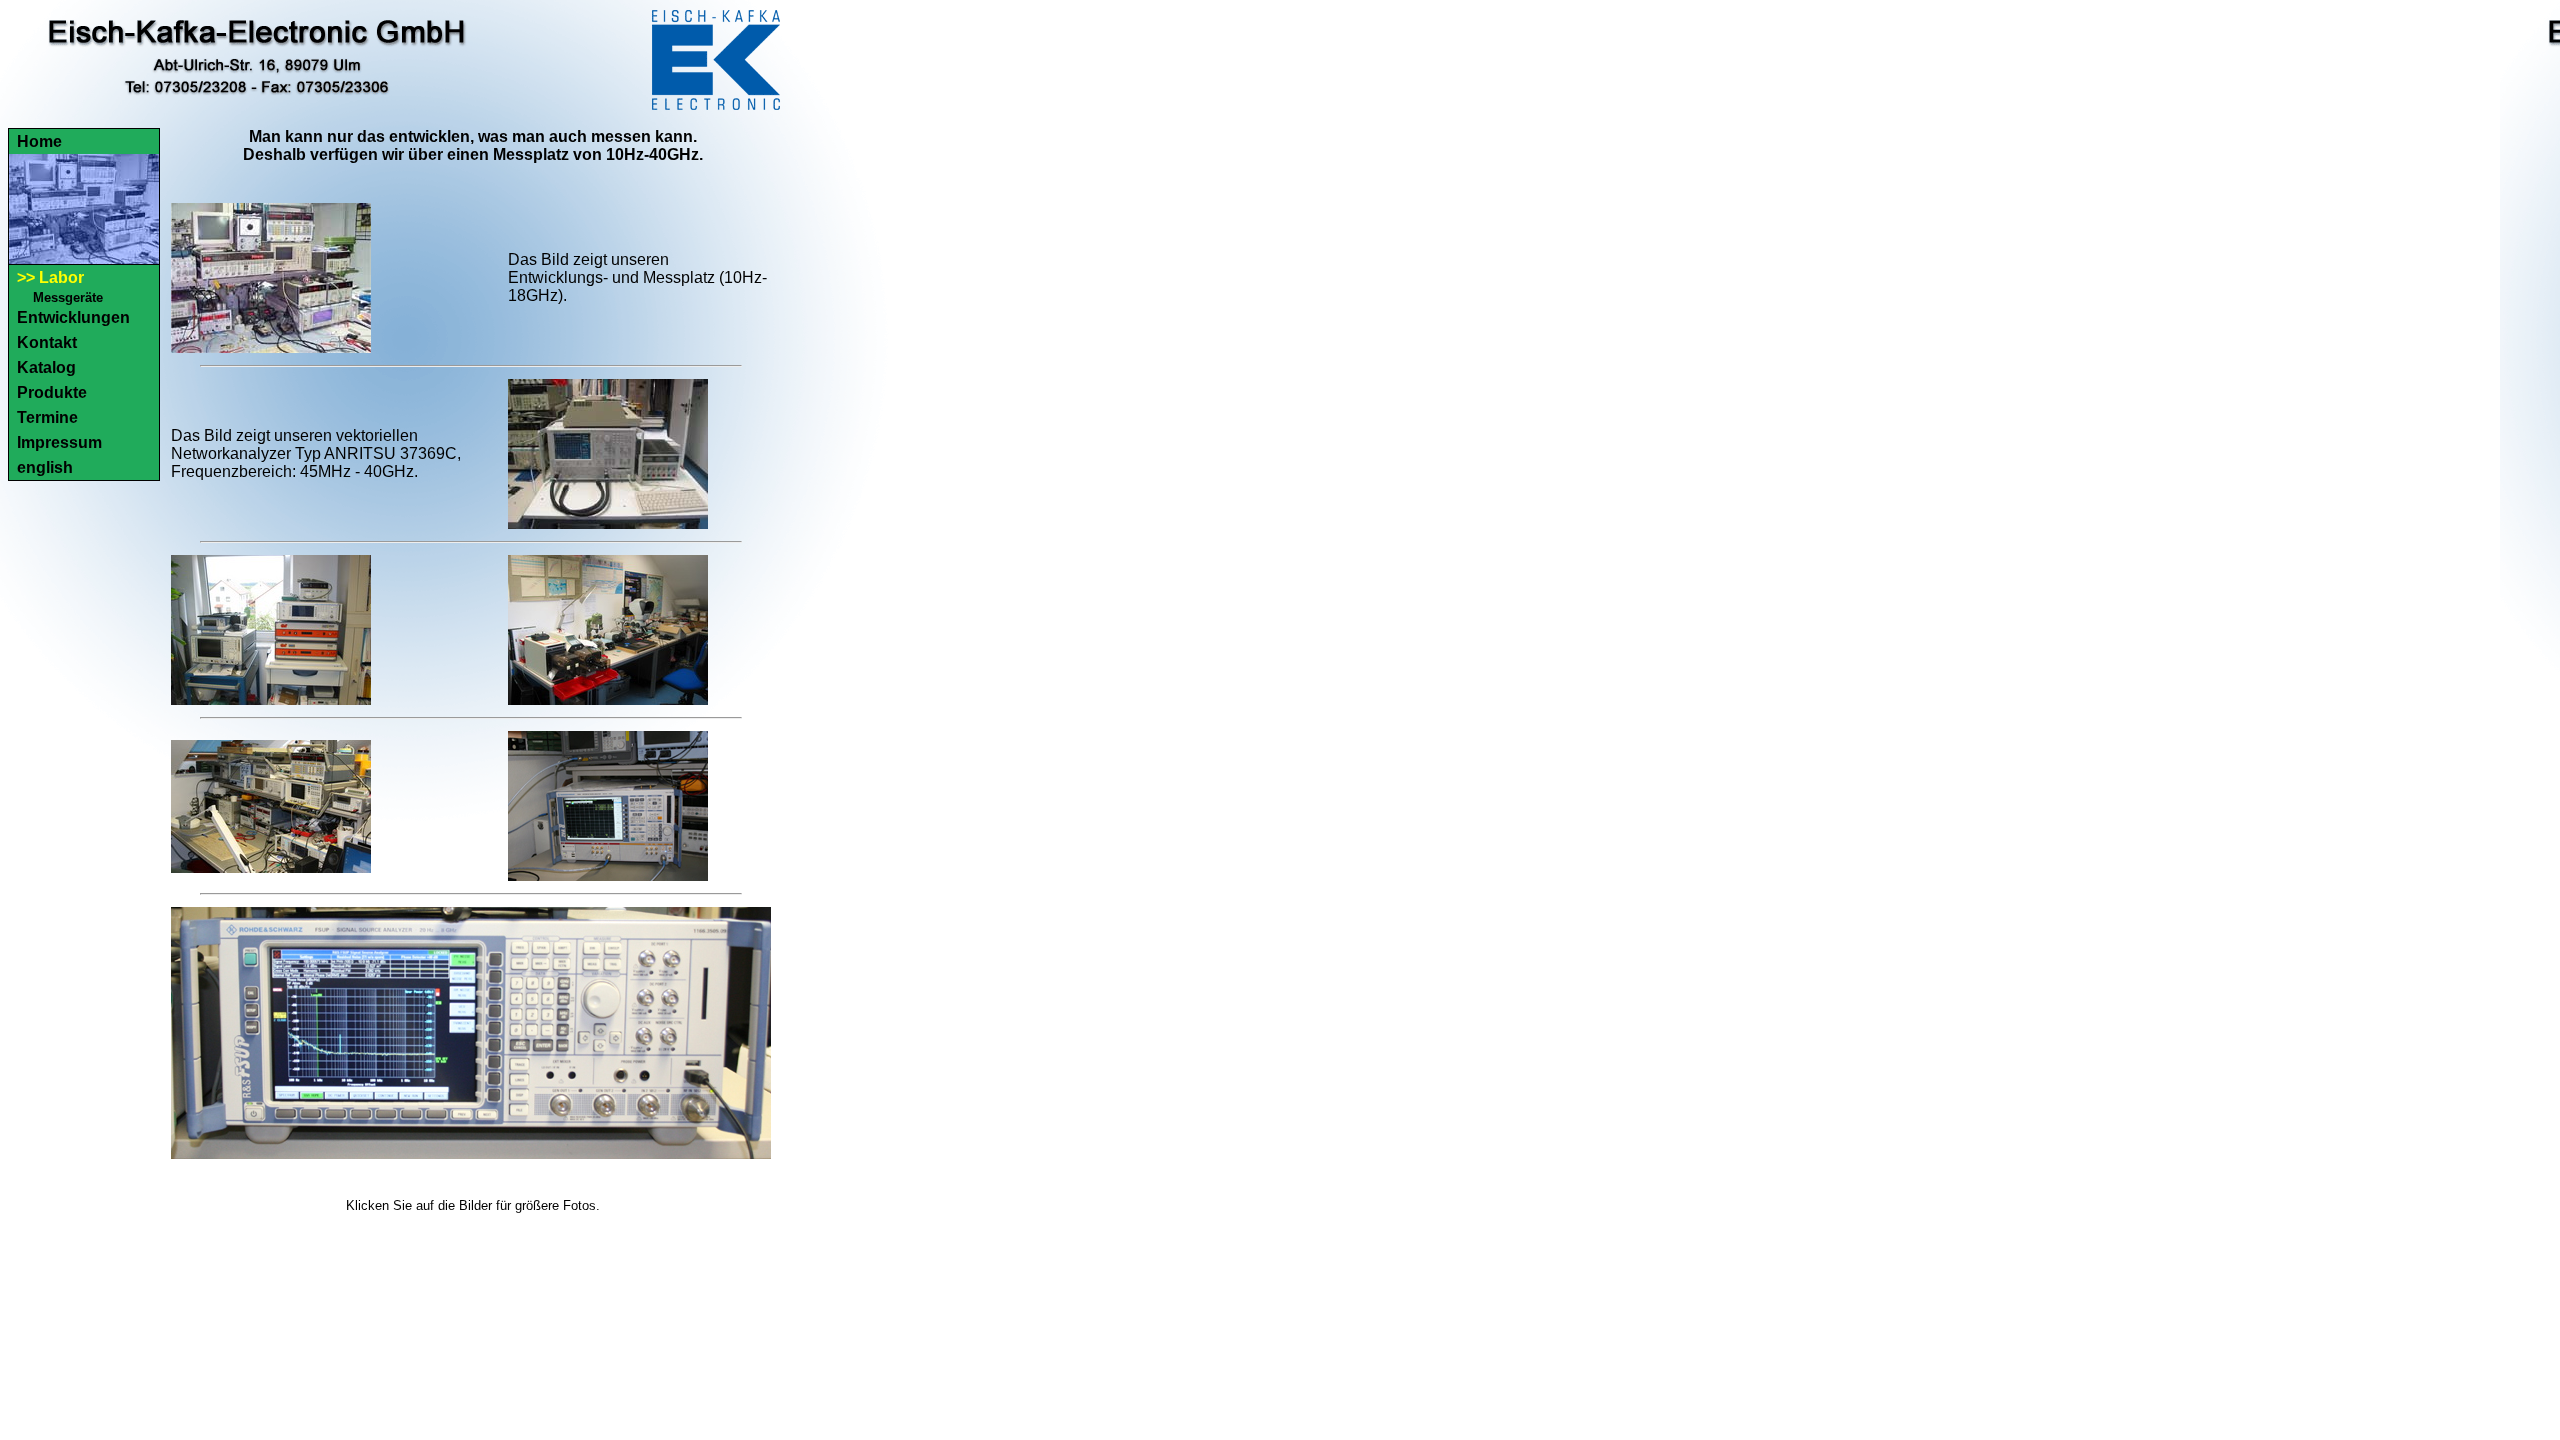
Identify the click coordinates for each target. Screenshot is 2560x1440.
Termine (47, 417)
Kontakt (47, 342)
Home (39, 141)
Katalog (46, 367)
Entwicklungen (73, 317)
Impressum (59, 442)
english (45, 467)
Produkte (52, 392)
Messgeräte (68, 297)
